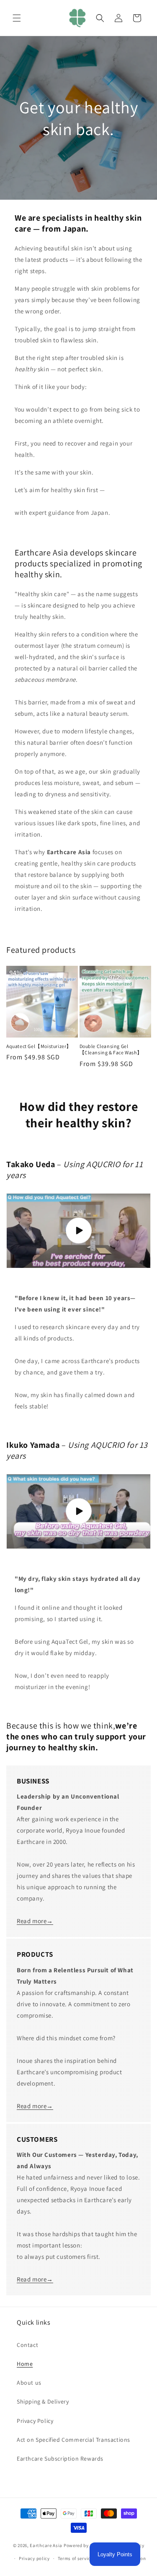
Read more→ (35, 1921)
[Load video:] (78, 1231)
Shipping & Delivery (43, 2401)
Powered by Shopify (85, 2545)
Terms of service (75, 2558)
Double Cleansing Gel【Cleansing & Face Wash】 (111, 1049)
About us (29, 2383)
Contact (27, 2345)
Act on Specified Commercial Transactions (73, 2440)
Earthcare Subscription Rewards (60, 2459)
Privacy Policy (35, 2421)
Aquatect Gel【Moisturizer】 (39, 1046)
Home (25, 2364)
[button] (17, 18)
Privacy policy (34, 2558)
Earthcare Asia (46, 2545)
